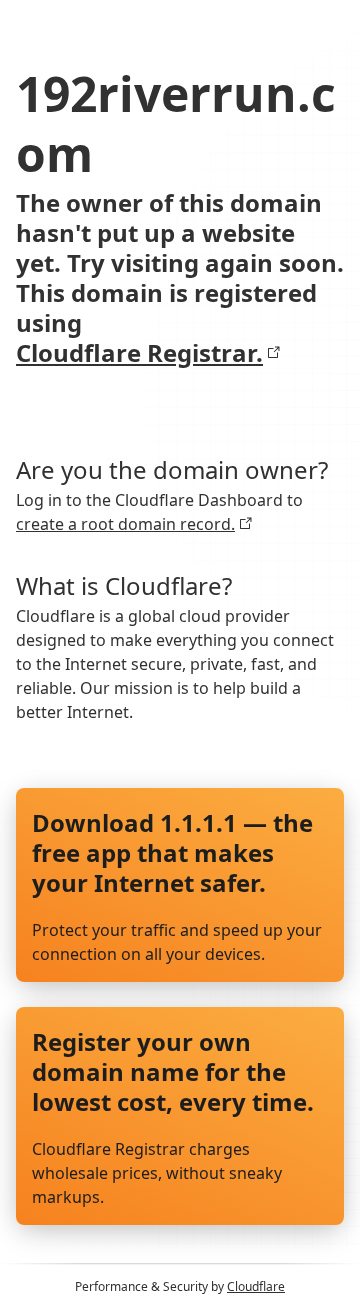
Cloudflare (256, 1286)
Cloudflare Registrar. (139, 353)
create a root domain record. (125, 524)
